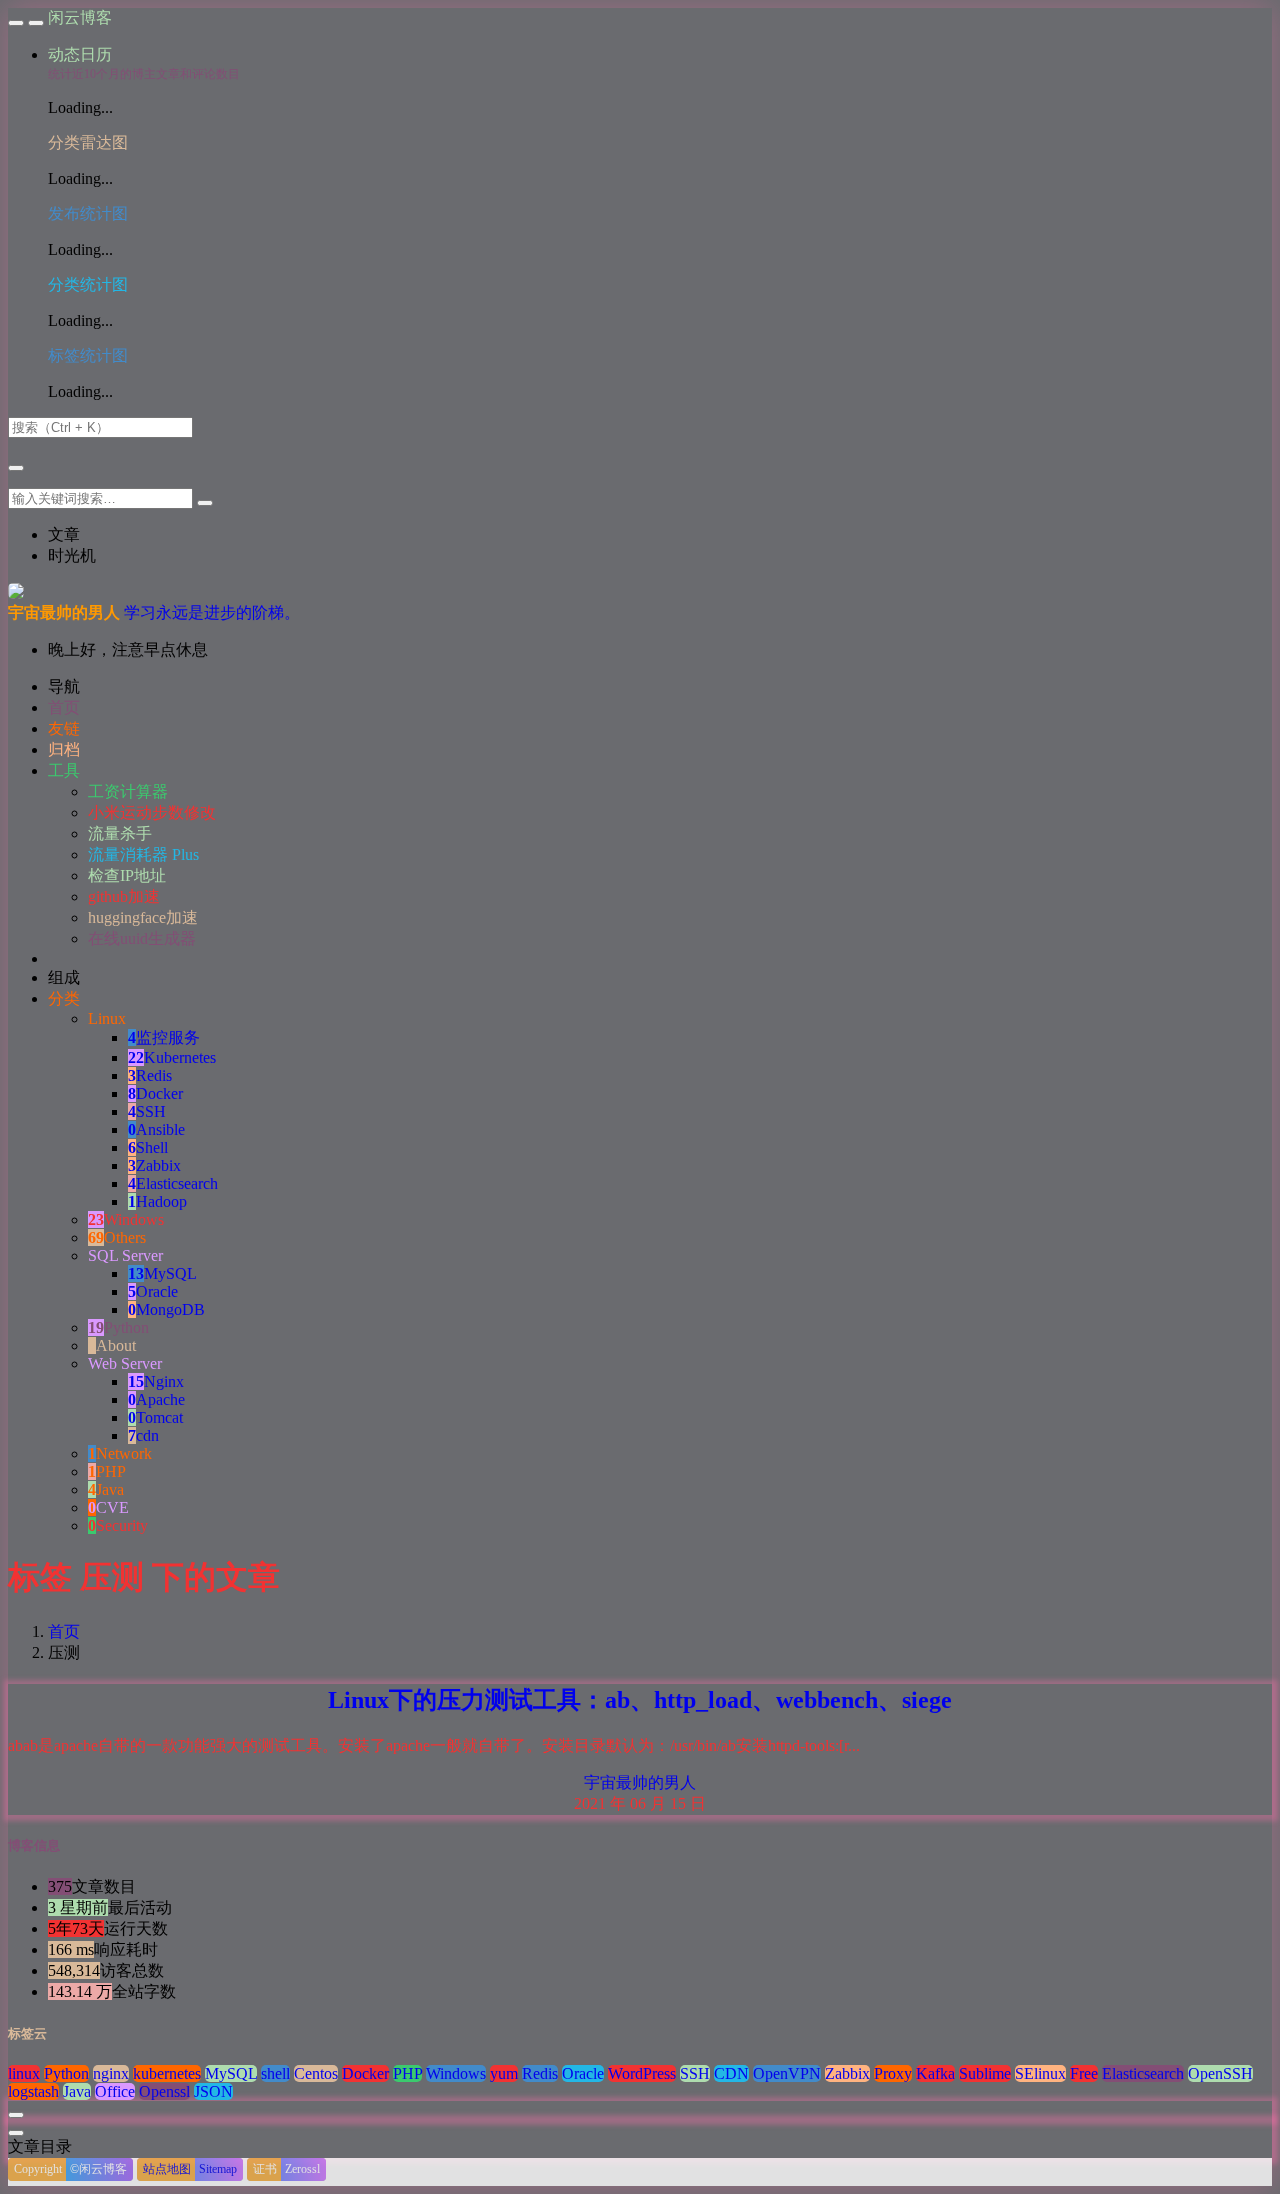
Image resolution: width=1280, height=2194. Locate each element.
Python (118, 1327)
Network (120, 1453)
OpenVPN (787, 2073)
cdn (143, 1435)
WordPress (642, 2073)
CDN (731, 2073)
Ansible (156, 1129)
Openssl (164, 2091)
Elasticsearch (173, 1183)
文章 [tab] (64, 534)
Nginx (156, 1381)
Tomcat (155, 1417)
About (112, 1345)
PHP (107, 1471)
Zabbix (154, 1165)
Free (1084, 2073)
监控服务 (164, 1037)
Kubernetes (172, 1057)
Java (106, 1489)
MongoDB (166, 1309)
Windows (126, 1219)
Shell (148, 1147)
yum (504, 2073)
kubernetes (167, 2073)
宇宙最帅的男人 (640, 1782)
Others (117, 1237)
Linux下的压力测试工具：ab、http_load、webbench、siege (640, 1700)
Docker (155, 1093)
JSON (213, 2091)
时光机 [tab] (72, 555)
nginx (111, 2073)
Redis (150, 1075)
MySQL (162, 1273)
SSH (147, 1111)
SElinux (1040, 2073)
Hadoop (157, 1201)
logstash (33, 2091)
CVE (108, 1507)
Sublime (985, 2073)
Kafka (935, 2073)
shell (275, 2073)
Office (115, 2091)
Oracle (153, 1291)
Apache (156, 1399)
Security (118, 1525)
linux (24, 2073)
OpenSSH (1220, 2073)
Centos (316, 2073)
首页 (64, 1631)
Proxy (893, 2073)
